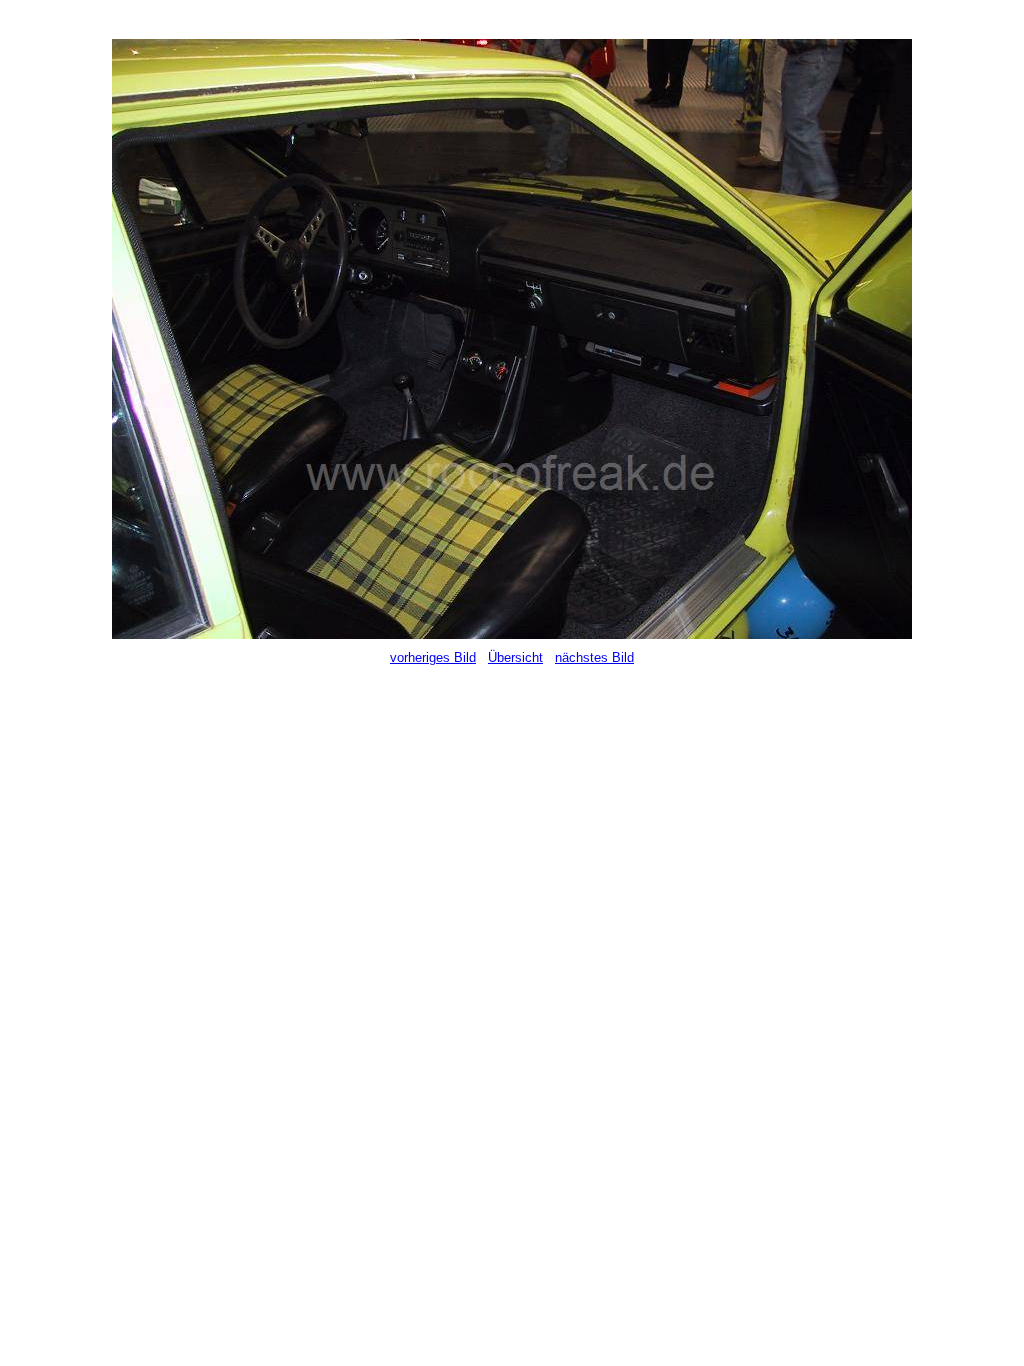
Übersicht (515, 657)
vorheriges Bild (433, 657)
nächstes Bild (594, 657)
